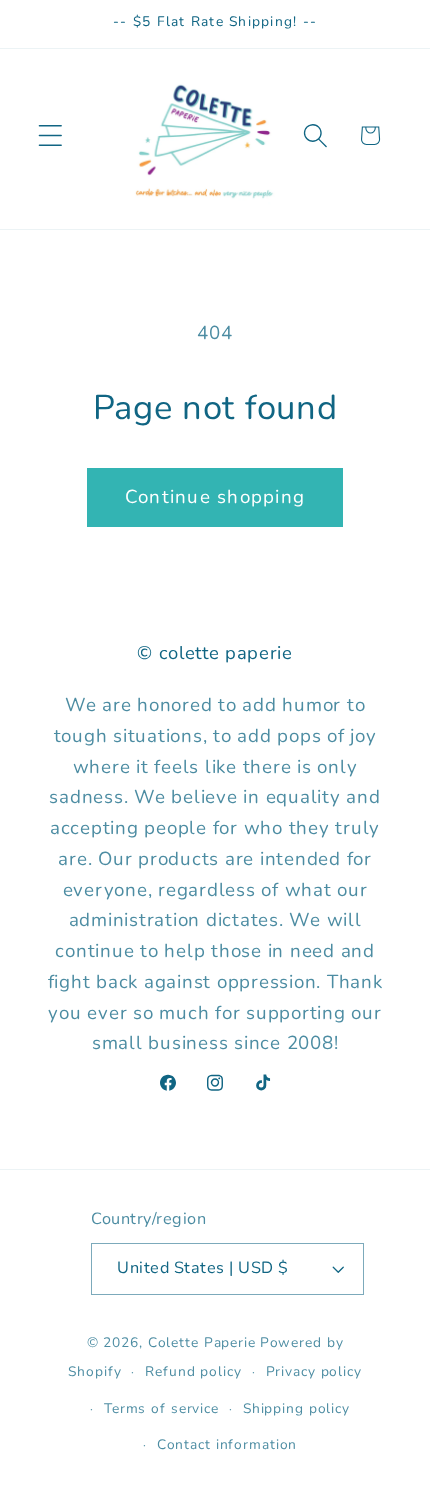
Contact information (227, 1444)
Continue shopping (215, 497)
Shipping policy (296, 1408)
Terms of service (161, 1408)
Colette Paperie (202, 1342)
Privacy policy (314, 1371)
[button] (50, 135)
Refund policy (193, 1371)
